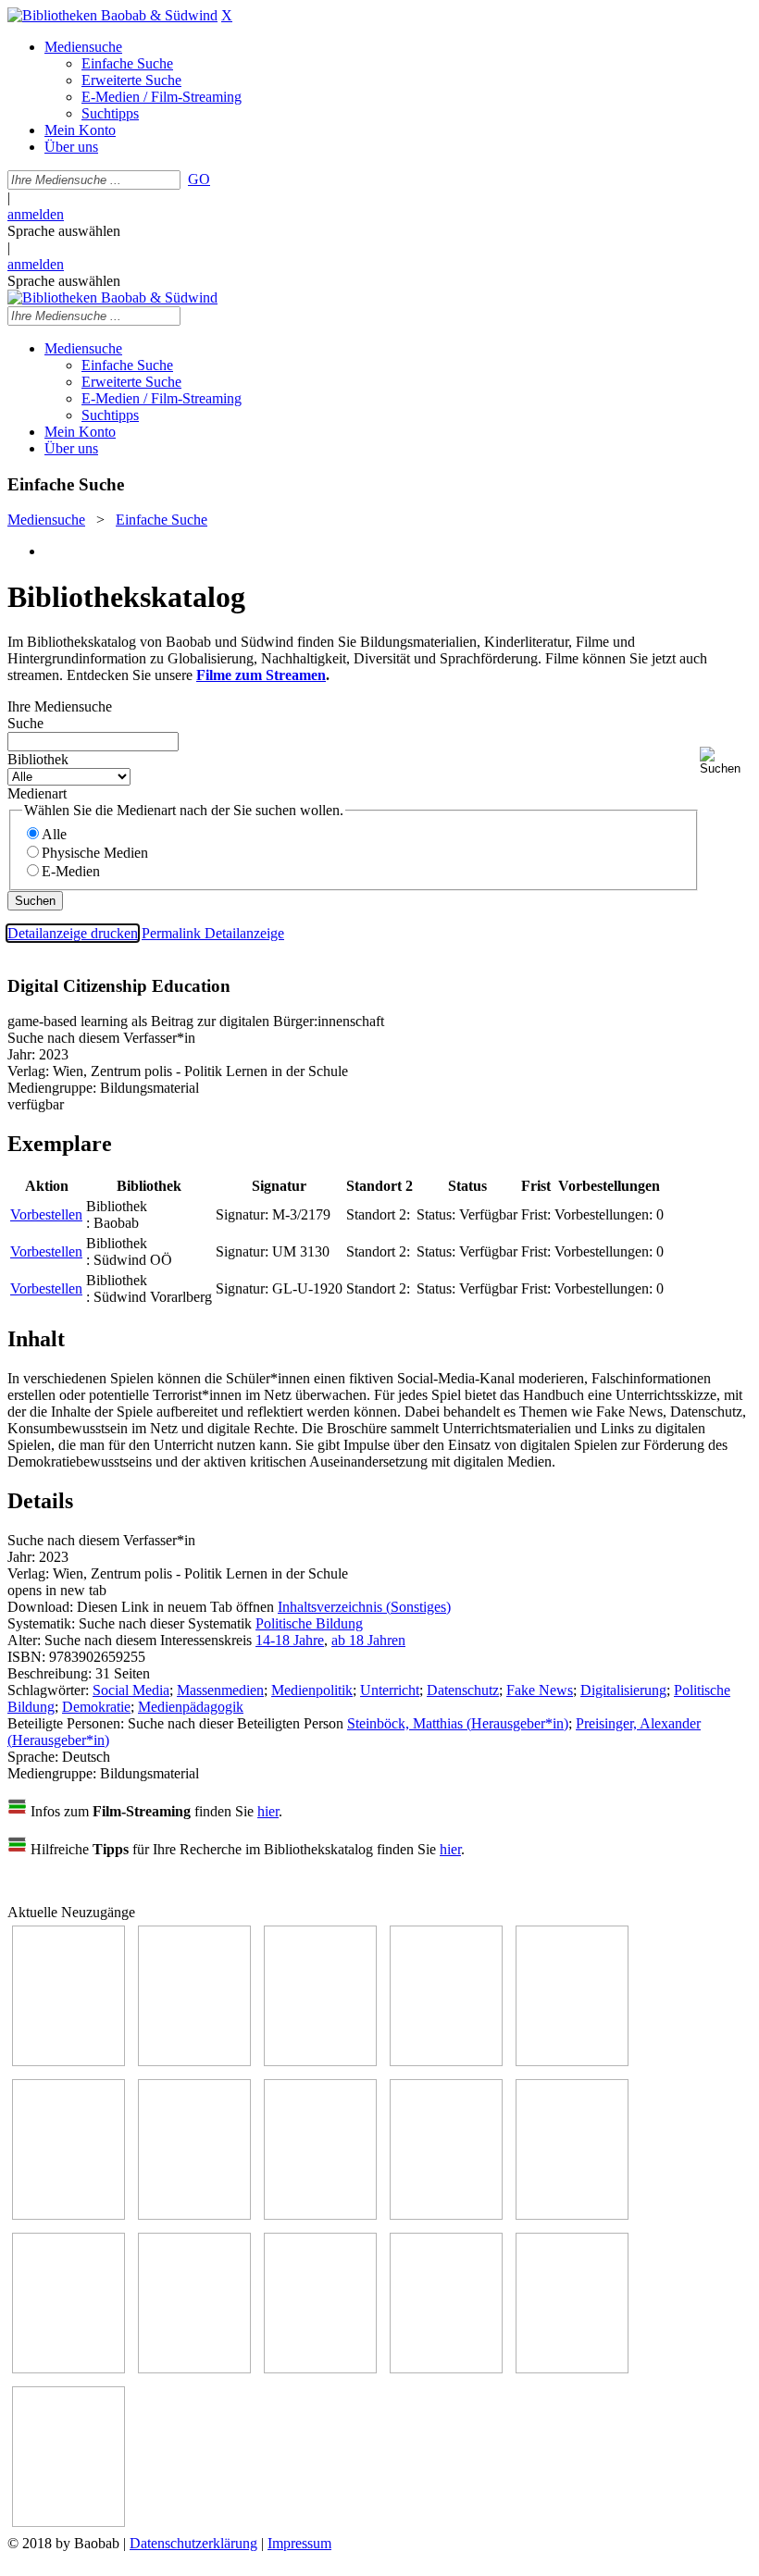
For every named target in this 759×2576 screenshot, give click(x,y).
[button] (726, 761)
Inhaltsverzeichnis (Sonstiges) (364, 1607)
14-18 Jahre (290, 1640)
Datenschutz (463, 1690)
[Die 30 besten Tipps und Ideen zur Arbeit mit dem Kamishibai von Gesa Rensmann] (68, 2061)
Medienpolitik (312, 1690)
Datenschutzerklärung (193, 2543)
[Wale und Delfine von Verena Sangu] (446, 2061)
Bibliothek (38, 759)
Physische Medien (95, 853)
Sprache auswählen (64, 231)
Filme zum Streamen (261, 675)
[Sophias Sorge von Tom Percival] (572, 2061)
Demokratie (96, 1707)
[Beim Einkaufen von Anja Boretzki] (572, 2368)
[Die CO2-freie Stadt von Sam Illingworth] (320, 2061)
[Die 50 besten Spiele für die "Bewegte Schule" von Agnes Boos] (194, 2368)
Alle (54, 834)
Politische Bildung (309, 1623)
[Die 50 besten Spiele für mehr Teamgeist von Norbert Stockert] (572, 2215)
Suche (25, 723)
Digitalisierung (623, 1690)
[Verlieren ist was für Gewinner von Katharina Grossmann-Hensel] (68, 2215)
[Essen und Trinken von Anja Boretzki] (320, 2368)
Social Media (131, 1690)
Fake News (540, 1690)
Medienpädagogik (191, 1707)
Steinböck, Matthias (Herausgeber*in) (458, 1723)
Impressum (299, 2543)
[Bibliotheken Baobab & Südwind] (112, 15)
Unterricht (390, 1690)
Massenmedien (220, 1690)
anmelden (36, 214)
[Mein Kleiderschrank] (68, 2522)
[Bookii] (194, 2215)
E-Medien (71, 871)
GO (199, 179)
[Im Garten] (446, 2215)
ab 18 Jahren (368, 1640)
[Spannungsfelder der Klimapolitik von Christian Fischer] (194, 2061)
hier (268, 1811)
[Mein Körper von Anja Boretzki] (446, 2368)
